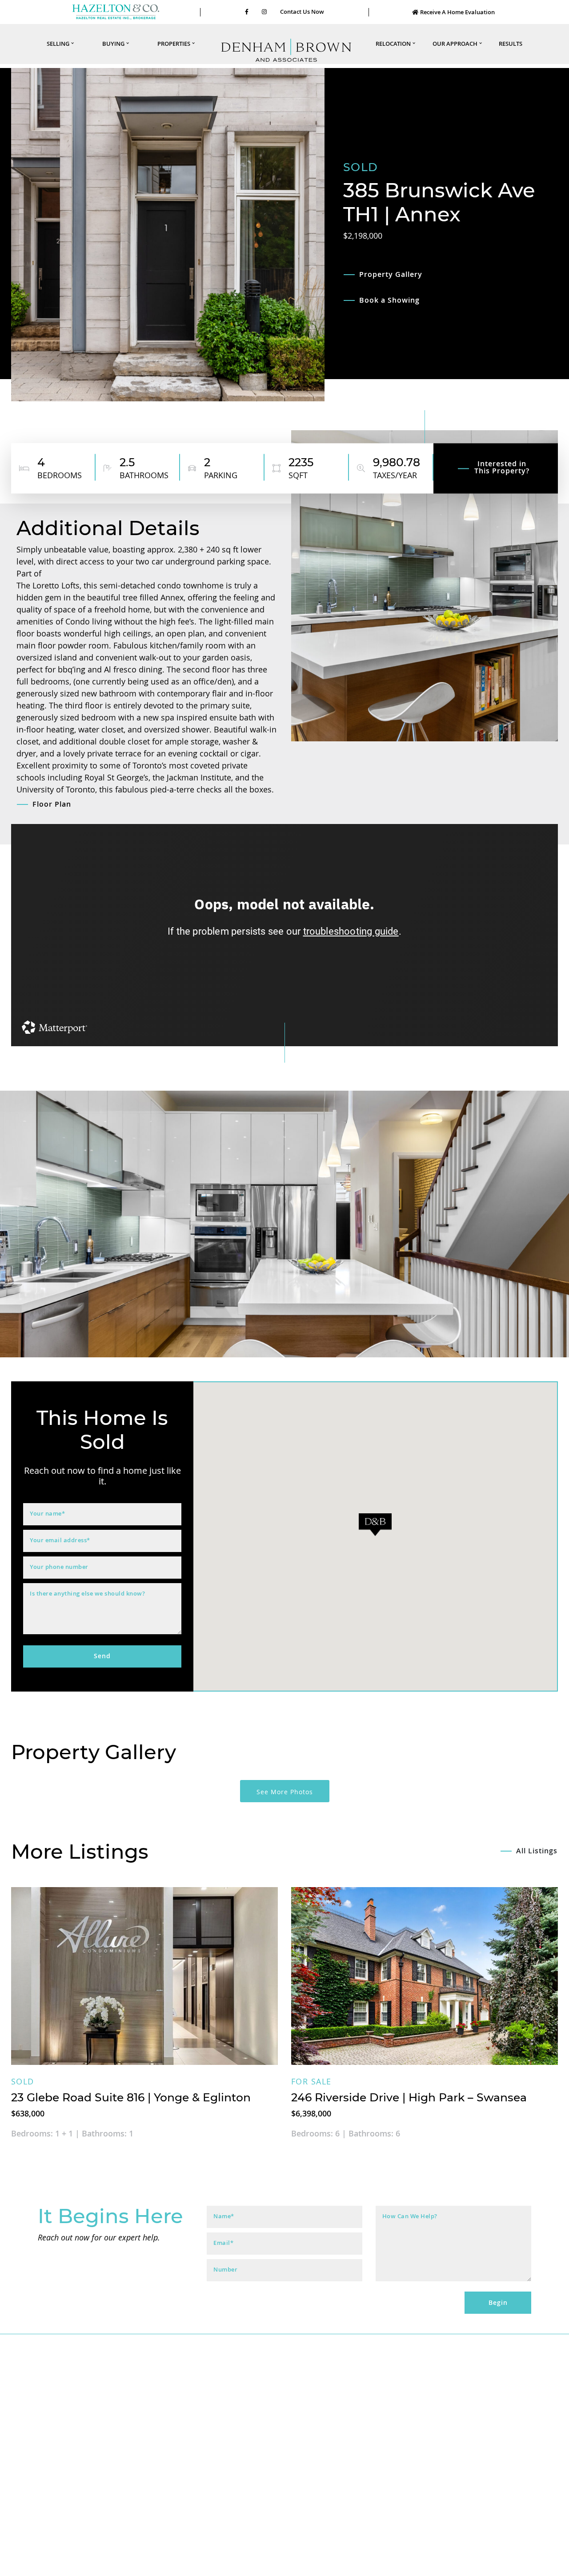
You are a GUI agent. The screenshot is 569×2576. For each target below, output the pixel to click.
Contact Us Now (302, 12)
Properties (174, 44)
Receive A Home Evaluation (457, 12)
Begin (498, 2302)
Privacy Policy (302, 2563)
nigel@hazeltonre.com (182, 2538)
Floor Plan (52, 804)
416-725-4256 (387, 2529)
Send (102, 1656)
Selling (58, 44)
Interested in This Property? (502, 468)
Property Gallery (391, 274)
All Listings (537, 1851)
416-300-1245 (182, 2529)
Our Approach (455, 44)
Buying (113, 44)
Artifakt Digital (374, 2563)
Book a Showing (389, 300)
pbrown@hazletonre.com (387, 2538)
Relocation (393, 44)
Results (511, 44)
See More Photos (285, 1792)
